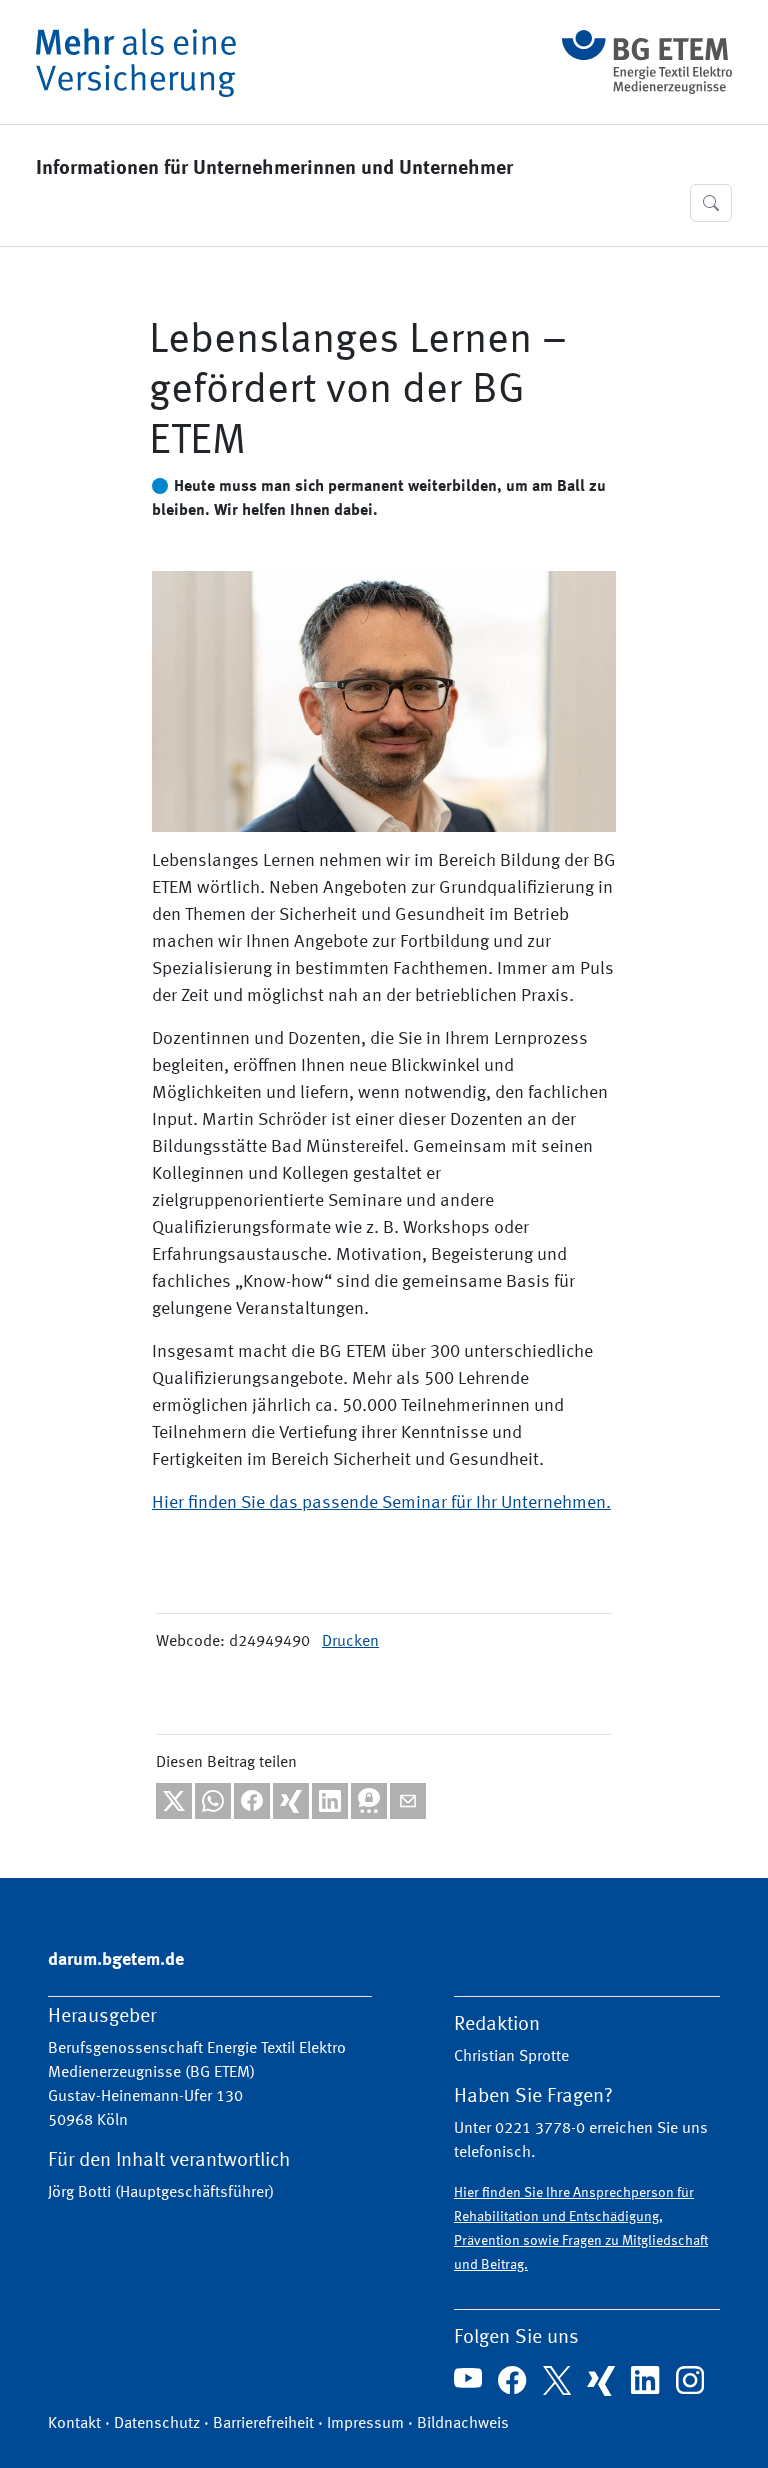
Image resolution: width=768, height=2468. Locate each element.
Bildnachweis (463, 2424)
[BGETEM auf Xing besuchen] (601, 2381)
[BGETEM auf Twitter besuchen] (557, 2380)
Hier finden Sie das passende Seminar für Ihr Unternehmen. (381, 1503)
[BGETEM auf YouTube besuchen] (468, 2378)
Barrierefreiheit (263, 2424)
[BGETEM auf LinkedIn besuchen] (645, 2380)
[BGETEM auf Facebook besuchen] (512, 2380)
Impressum (365, 2424)
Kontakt (74, 2424)
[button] (711, 203)
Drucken (350, 1642)
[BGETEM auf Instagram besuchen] (690, 2380)
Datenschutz (157, 2424)
